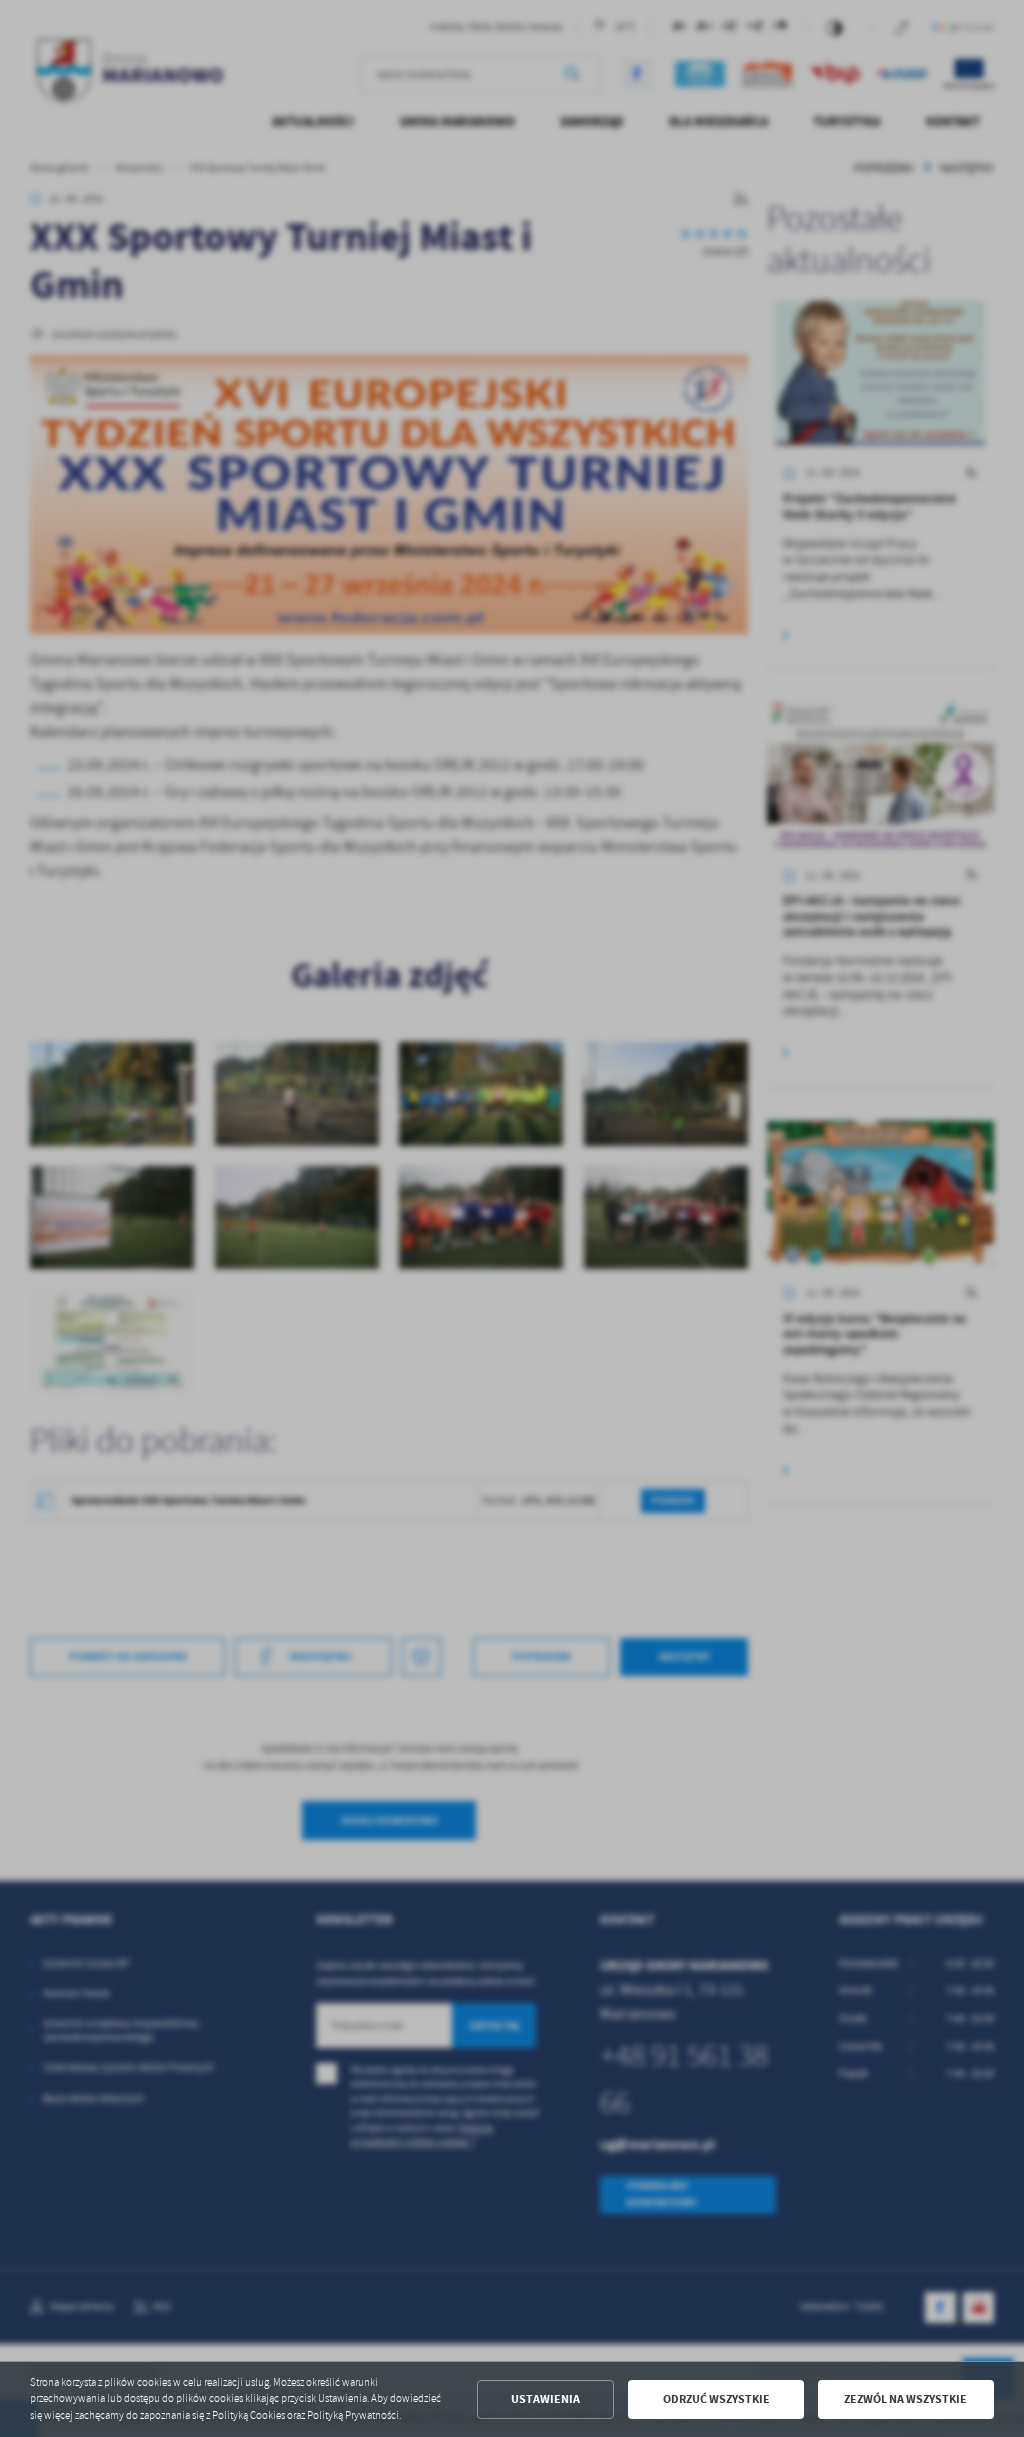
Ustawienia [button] (545, 2399)
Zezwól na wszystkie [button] (905, 2399)
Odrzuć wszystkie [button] (716, 2399)
